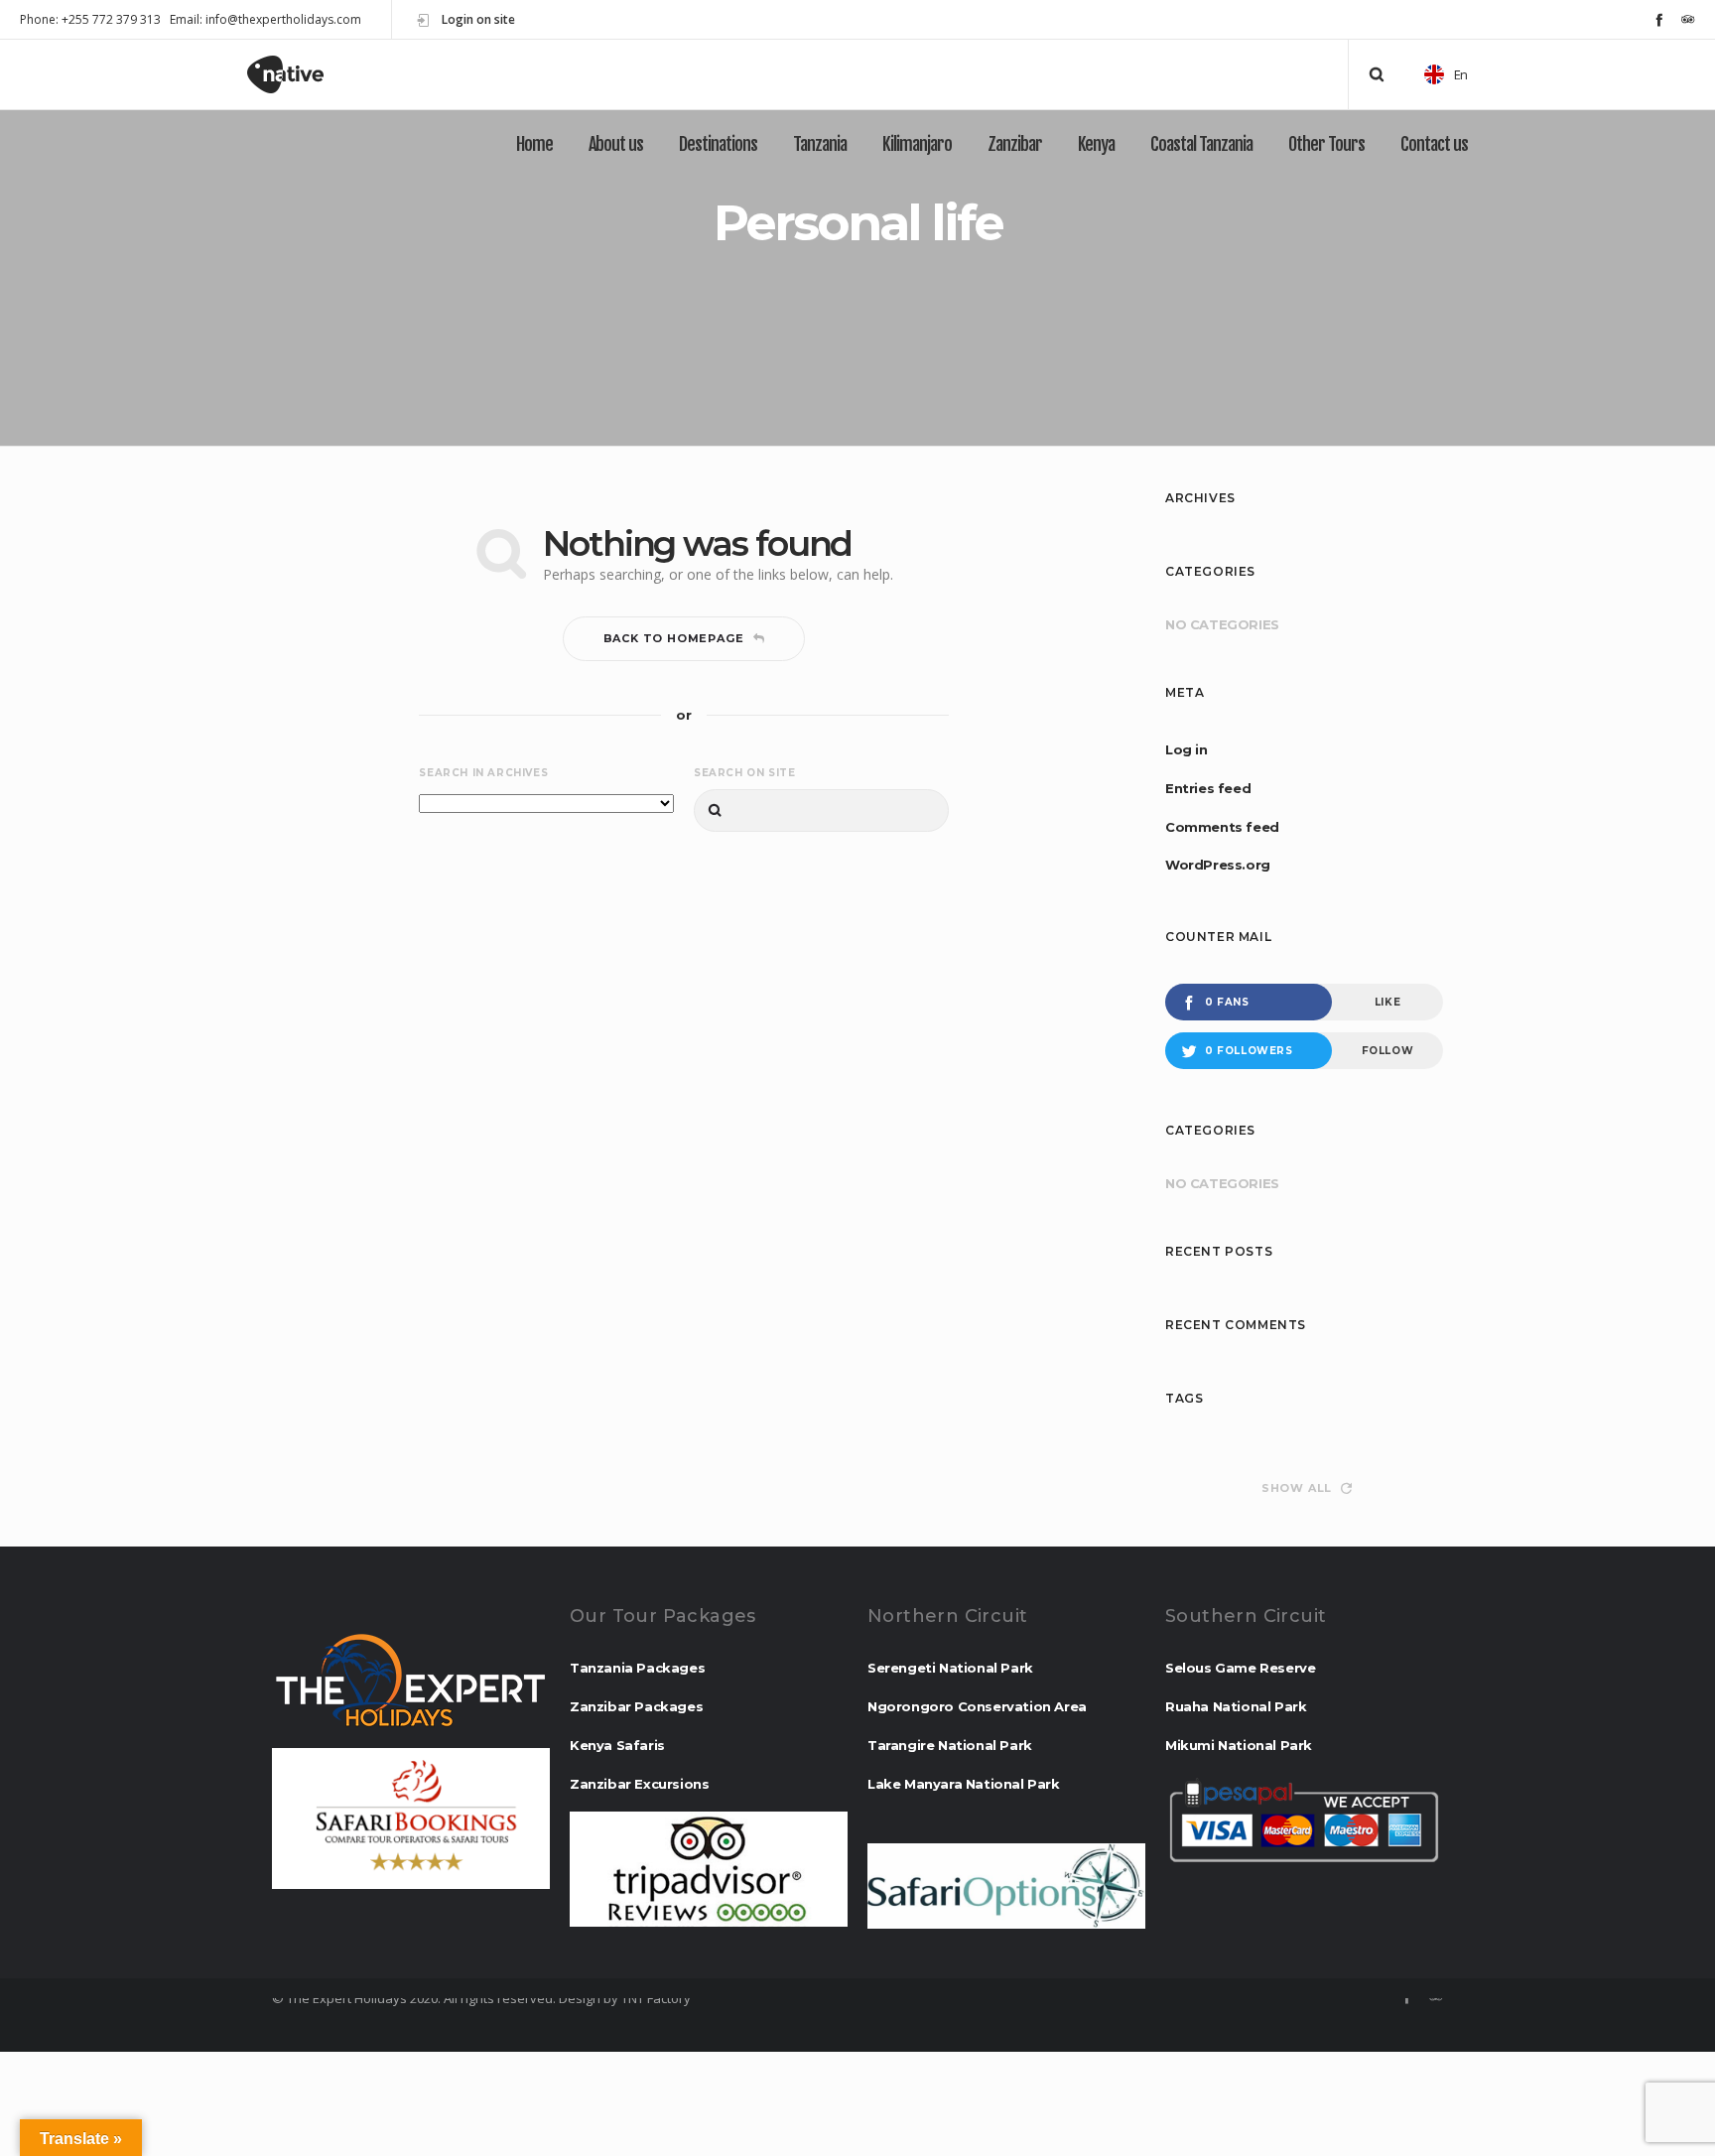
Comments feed (1222, 827)
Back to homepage (674, 638)
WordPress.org (1218, 865)
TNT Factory (656, 1998)
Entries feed (1208, 788)
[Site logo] (303, 74)
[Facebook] (1659, 19)
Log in (1187, 749)
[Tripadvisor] (1688, 19)
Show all (1297, 1488)
